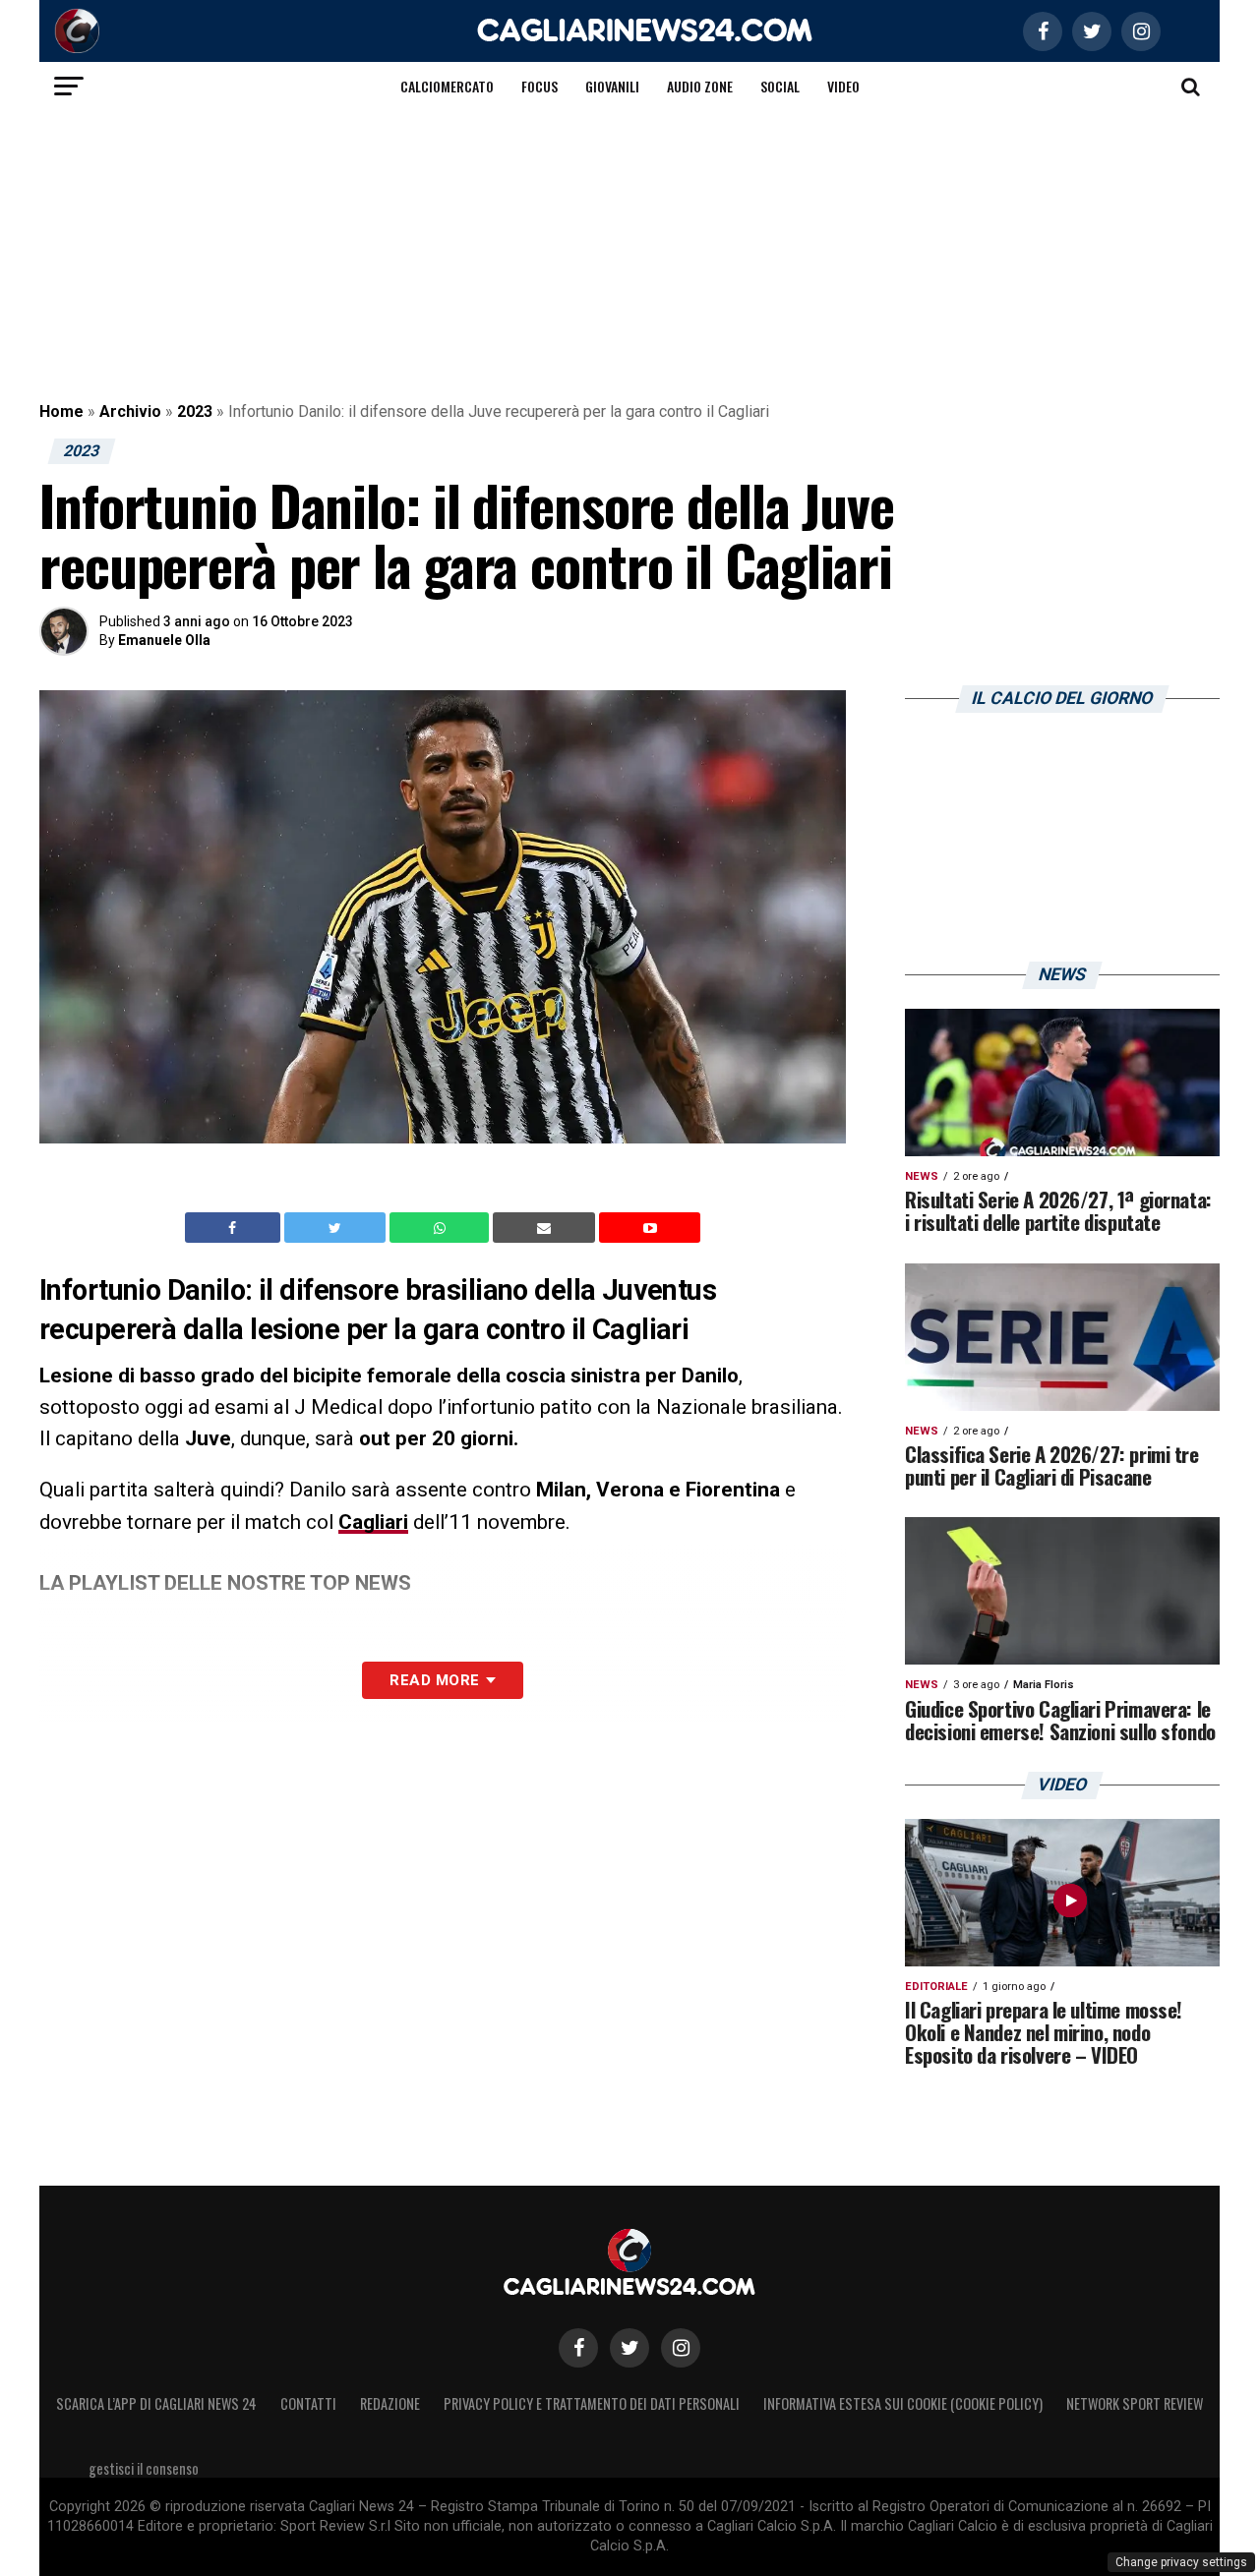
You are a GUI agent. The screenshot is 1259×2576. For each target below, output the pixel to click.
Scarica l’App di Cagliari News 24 (156, 2403)
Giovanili (612, 86)
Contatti (308, 2403)
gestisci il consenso (144, 2468)
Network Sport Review (1135, 2403)
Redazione (390, 2403)
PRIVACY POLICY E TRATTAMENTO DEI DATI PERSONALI (592, 2403)
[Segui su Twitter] (629, 2348)
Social (780, 86)
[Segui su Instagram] (681, 2348)
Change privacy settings (1181, 2562)
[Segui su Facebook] (578, 2348)
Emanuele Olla (164, 640)
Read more (434, 1680)
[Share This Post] (442, 1228)
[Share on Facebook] (235, 1228)
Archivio (130, 411)
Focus (540, 86)
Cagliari (373, 1522)
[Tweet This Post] (337, 1228)
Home (61, 411)
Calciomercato (447, 86)
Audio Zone (700, 86)
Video (843, 86)
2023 (195, 411)
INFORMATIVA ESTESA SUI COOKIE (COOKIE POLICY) (903, 2403)
